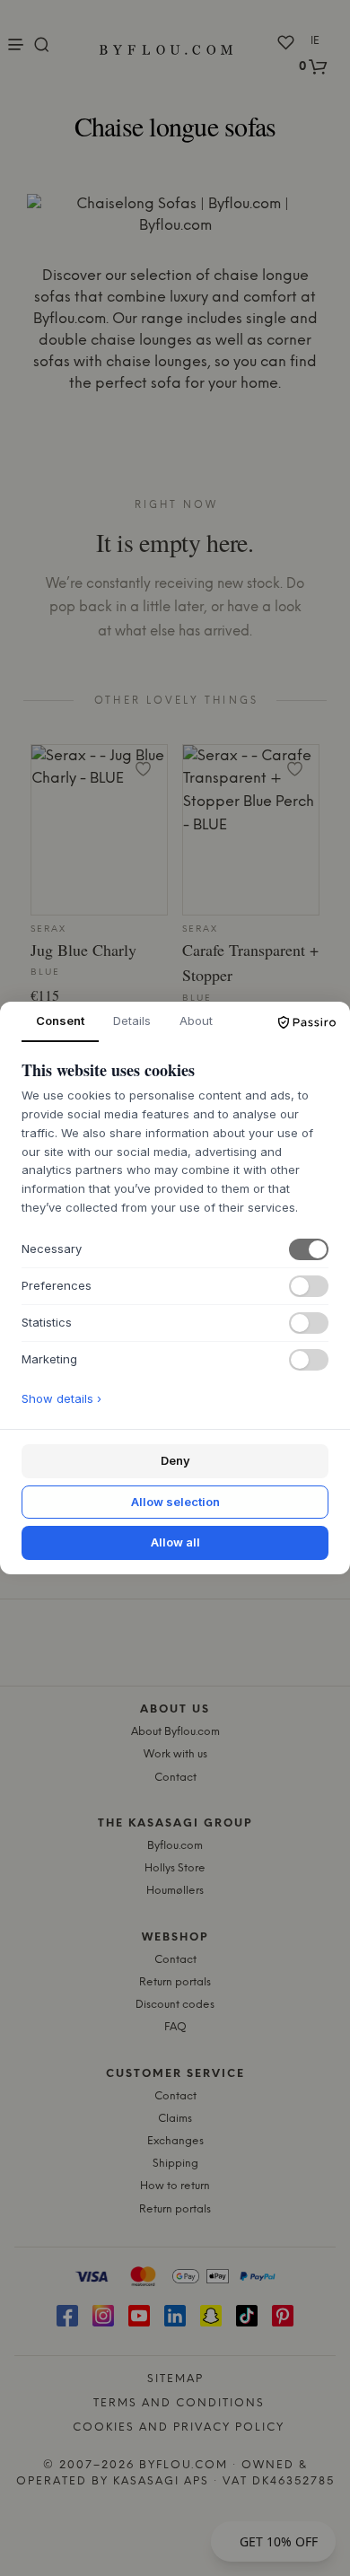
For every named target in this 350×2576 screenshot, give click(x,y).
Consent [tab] (60, 1021)
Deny (175, 1460)
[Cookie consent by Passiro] (307, 1022)
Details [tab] (132, 1021)
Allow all (175, 1542)
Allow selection (175, 1502)
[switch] (309, 1249)
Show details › (61, 1398)
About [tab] (196, 1021)
